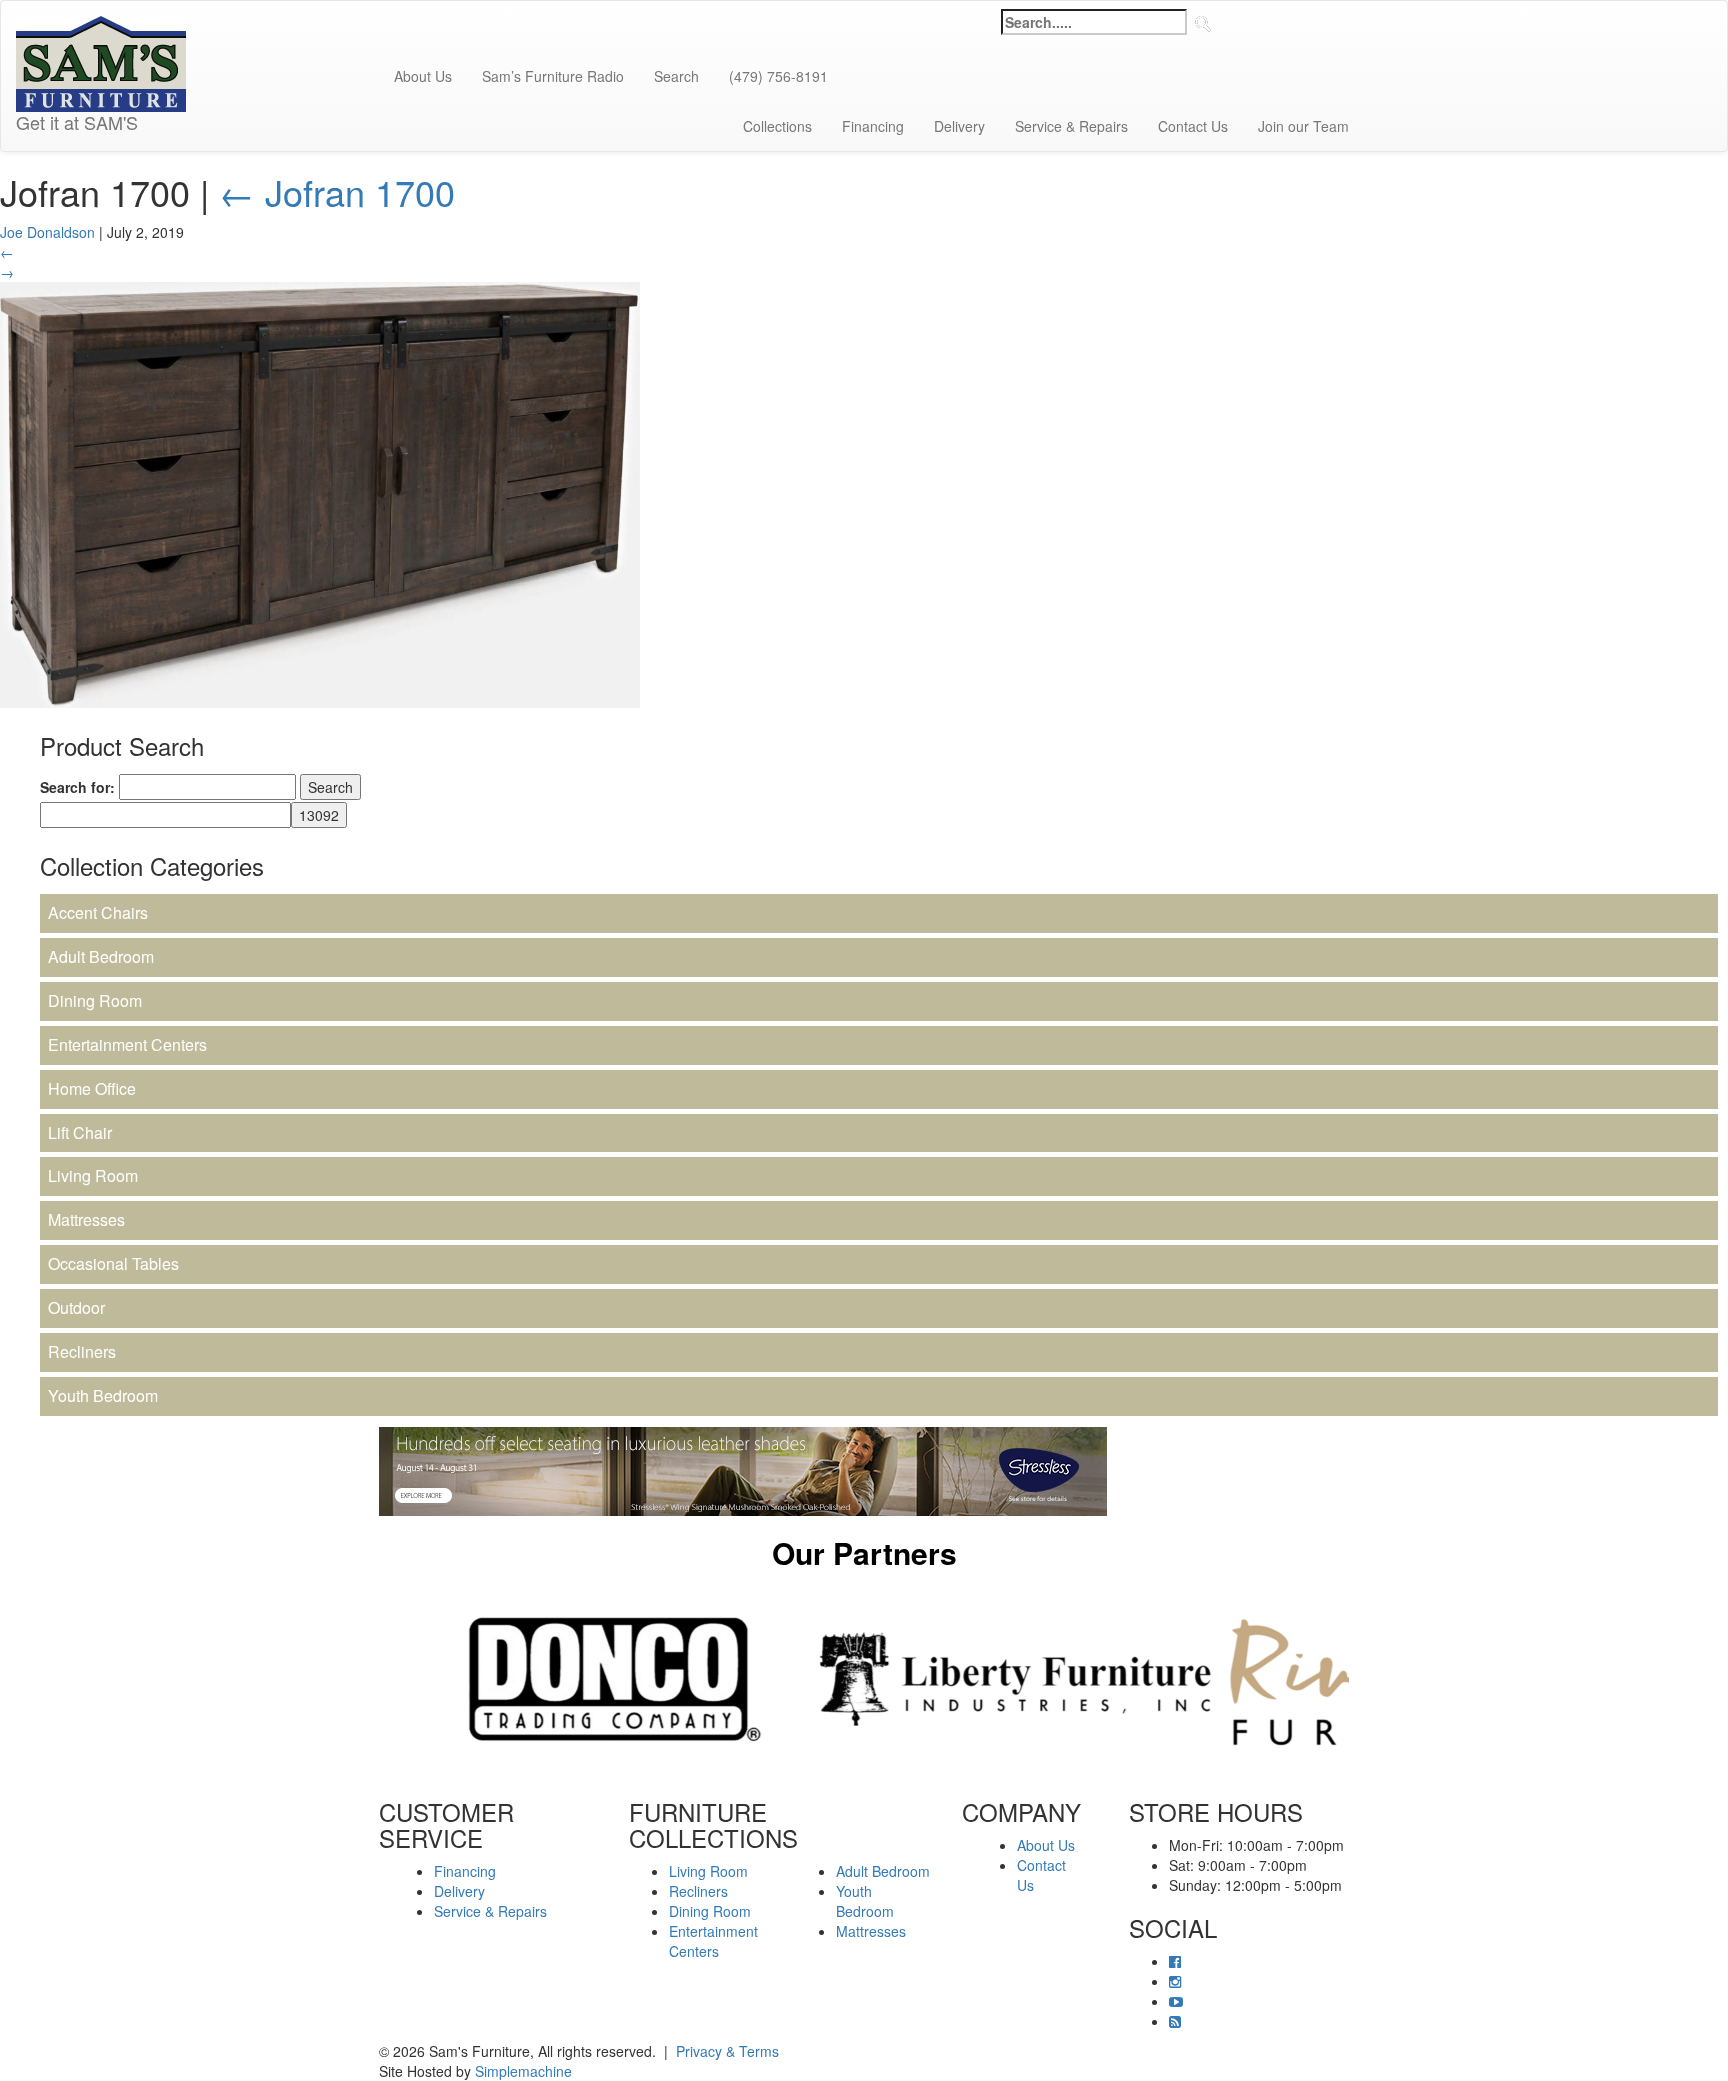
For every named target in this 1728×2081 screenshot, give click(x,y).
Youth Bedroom (103, 1395)
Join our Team (1303, 126)
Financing (873, 126)
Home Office (92, 1088)
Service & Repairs (1071, 126)
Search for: (77, 787)
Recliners (82, 1351)
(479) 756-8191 (778, 76)
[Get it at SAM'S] (101, 26)
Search (676, 76)
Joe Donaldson (47, 232)
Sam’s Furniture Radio (553, 76)
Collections (777, 126)
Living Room (93, 1175)
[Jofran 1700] (320, 492)
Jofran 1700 (337, 191)
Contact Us (1193, 126)
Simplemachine (523, 2071)
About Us (423, 76)
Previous (364, 1679)
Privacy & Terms (727, 2051)
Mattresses (86, 1219)
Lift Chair (80, 1132)
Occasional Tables (113, 1263)
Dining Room (95, 1000)
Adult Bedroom (101, 956)
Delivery (959, 126)
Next (1364, 1679)
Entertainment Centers (127, 1044)
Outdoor (76, 1307)
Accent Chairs (98, 912)
